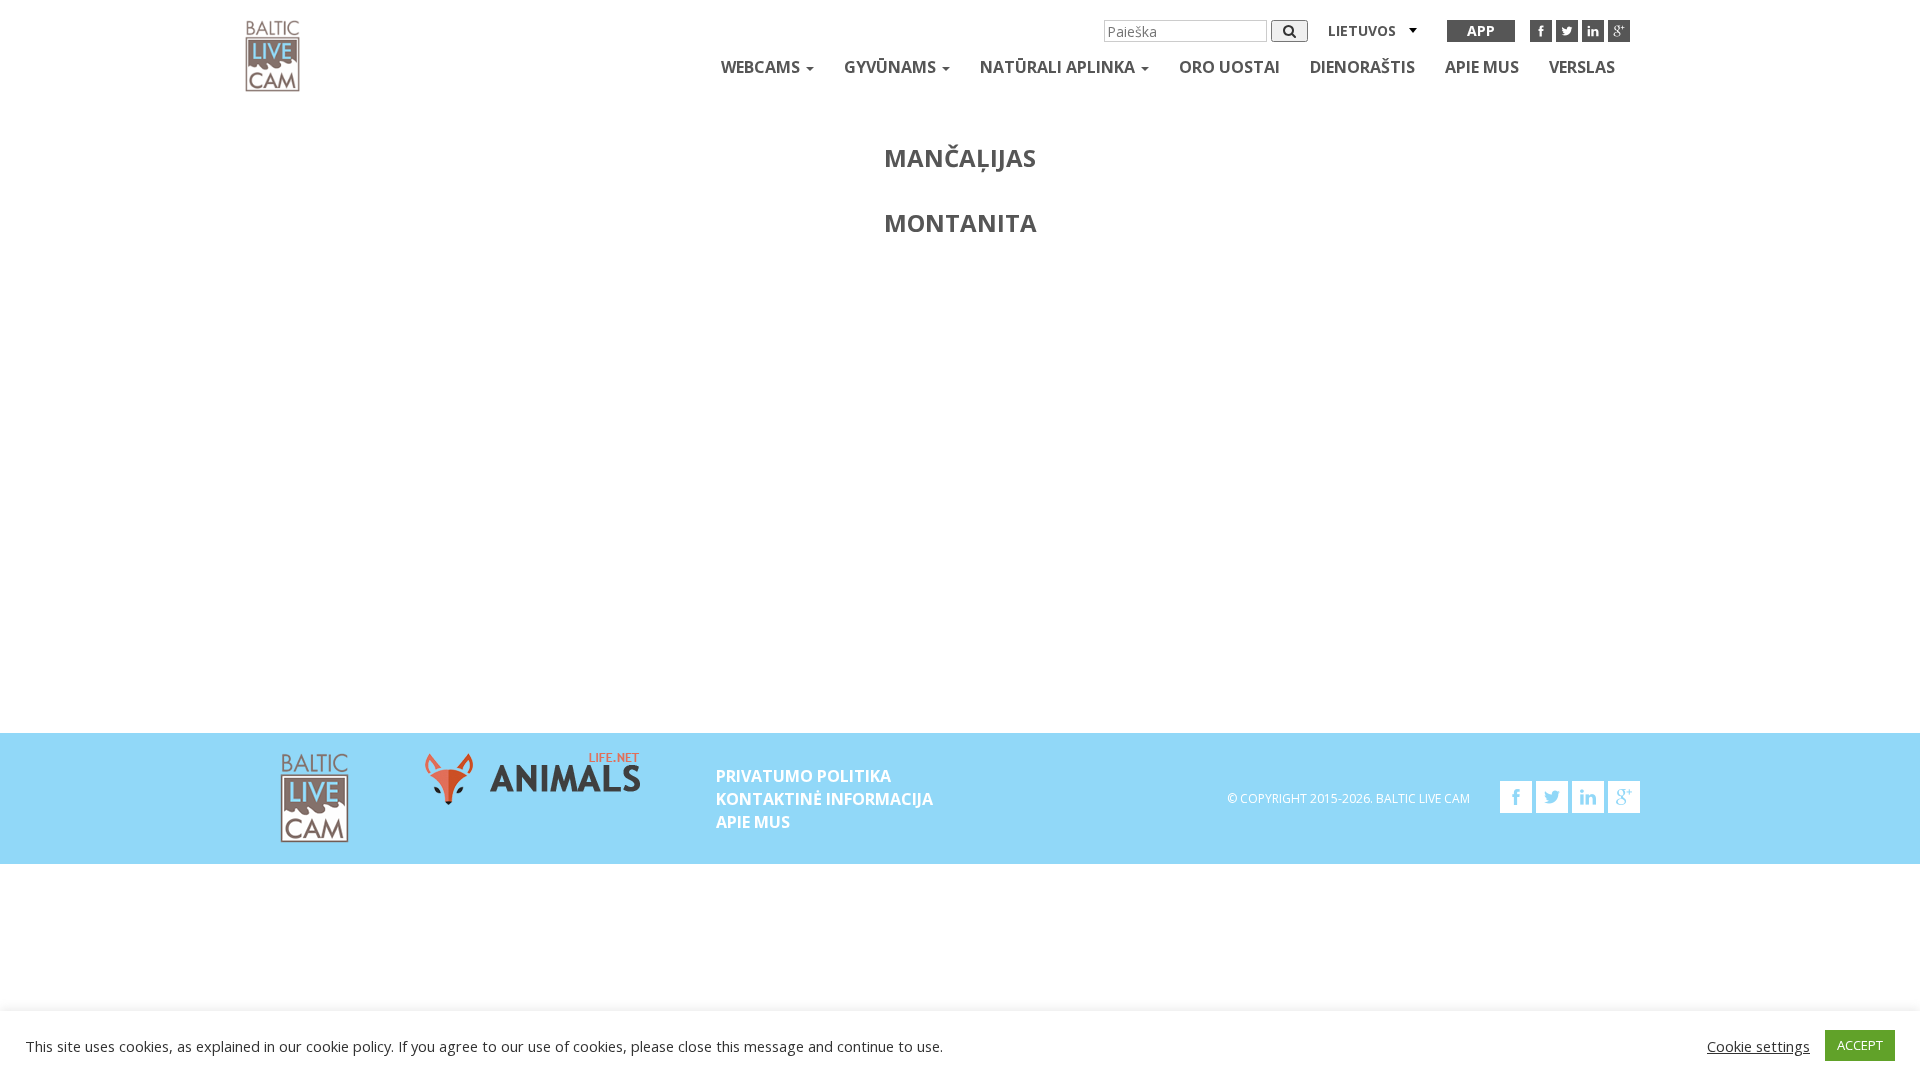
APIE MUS (1482, 67)
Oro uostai (1229, 67)
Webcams (762, 67)
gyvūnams (892, 67)
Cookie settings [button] (1758, 1046)
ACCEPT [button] (1860, 1045)
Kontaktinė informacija (824, 799)
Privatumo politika (803, 776)
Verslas (1582, 67)
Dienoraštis (1362, 67)
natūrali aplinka (1059, 67)
